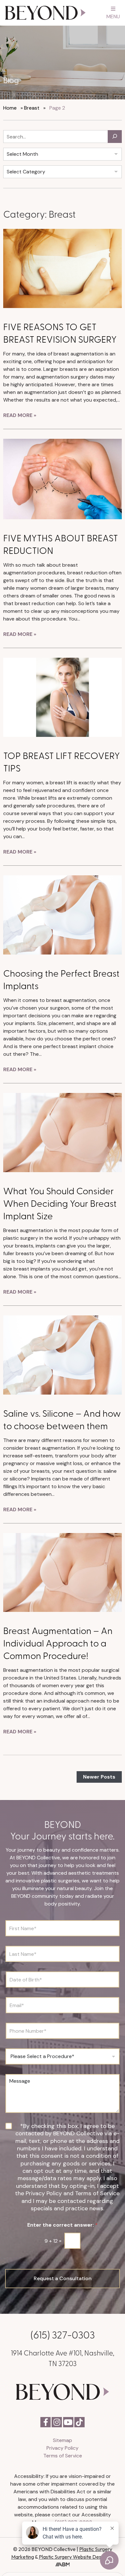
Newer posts (99, 1777)
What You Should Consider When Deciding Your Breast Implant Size (60, 1203)
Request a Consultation (63, 2278)
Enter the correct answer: (63, 2225)
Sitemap (63, 2440)
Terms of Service (63, 2456)
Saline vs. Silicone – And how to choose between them (62, 1419)
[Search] (115, 137)
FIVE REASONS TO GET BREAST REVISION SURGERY (60, 332)
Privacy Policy (63, 2448)
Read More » (20, 415)
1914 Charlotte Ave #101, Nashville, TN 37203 (63, 2358)
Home (10, 108)
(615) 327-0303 (63, 2334)
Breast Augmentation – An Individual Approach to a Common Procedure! (58, 1642)
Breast (32, 108)
